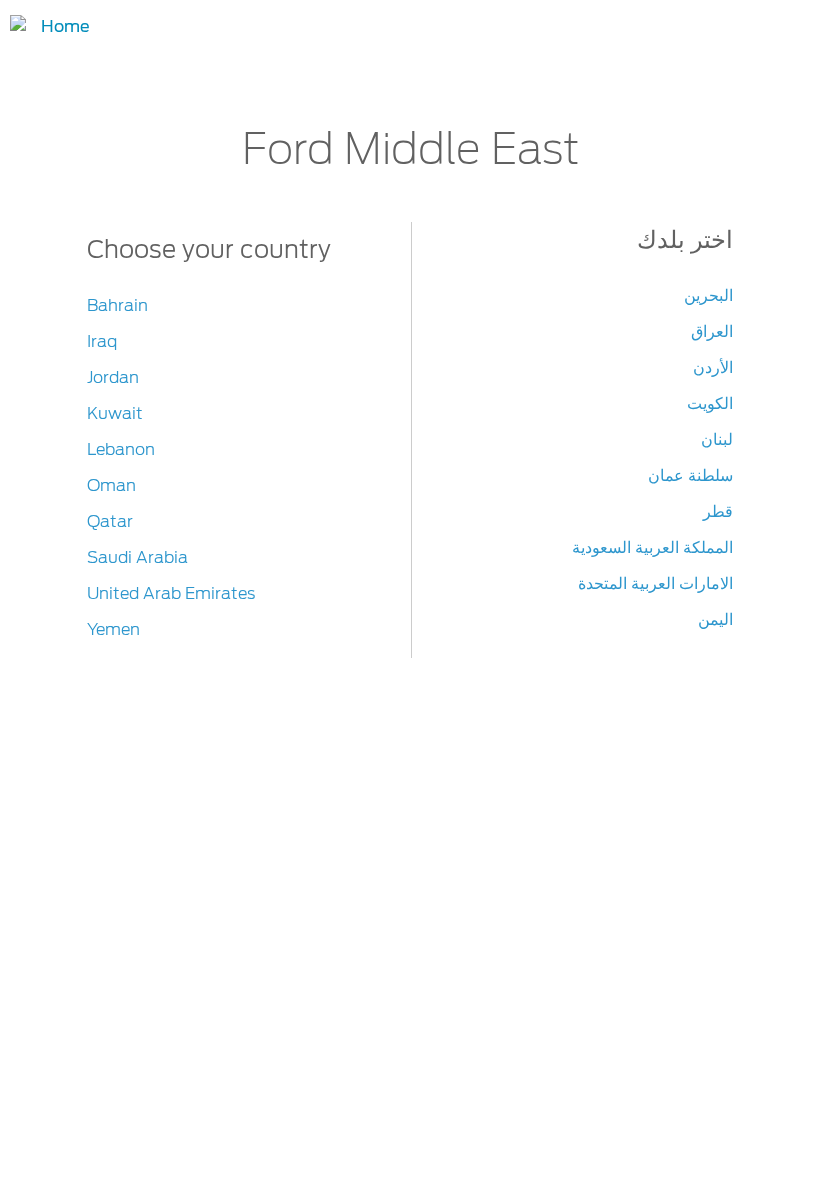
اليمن (715, 619)
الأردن (713, 367)
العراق (712, 331)
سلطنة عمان (690, 475)
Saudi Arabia (137, 557)
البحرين (708, 295)
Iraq (102, 341)
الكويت (710, 403)
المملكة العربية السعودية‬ (652, 547)
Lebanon (121, 449)
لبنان (717, 439)
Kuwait (115, 413)
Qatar (110, 521)
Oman (111, 485)
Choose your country (209, 249)
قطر (718, 511)
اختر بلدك (685, 239)
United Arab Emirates (171, 593)
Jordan (113, 377)
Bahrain (117, 305)
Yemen (113, 629)
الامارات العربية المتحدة (655, 583)
